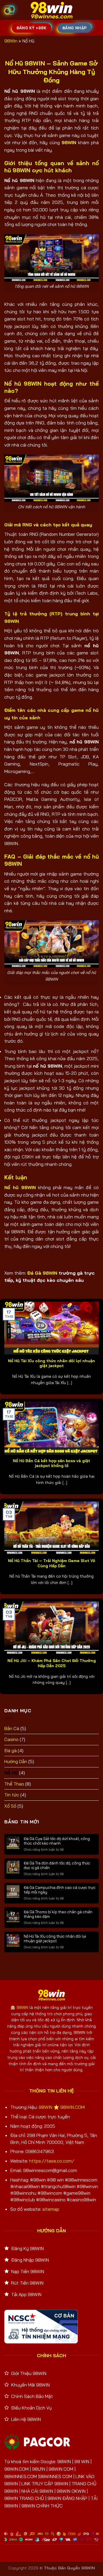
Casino (11, 1739)
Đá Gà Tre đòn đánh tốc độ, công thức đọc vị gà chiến (57, 1865)
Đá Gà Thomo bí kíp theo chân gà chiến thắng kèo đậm (58, 1914)
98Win (11, 41)
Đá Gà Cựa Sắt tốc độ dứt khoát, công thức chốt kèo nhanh (57, 1841)
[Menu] (9, 10)
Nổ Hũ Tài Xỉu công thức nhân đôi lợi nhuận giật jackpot (51, 1363)
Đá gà (10, 1750)
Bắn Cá (12, 1728)
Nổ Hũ (11, 1773)
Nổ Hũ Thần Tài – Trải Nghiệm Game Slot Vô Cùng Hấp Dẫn (52, 1563)
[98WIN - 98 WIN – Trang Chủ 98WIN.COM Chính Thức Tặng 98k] (51, 10)
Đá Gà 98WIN (42, 1273)
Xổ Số (10, 1806)
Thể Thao (14, 1784)
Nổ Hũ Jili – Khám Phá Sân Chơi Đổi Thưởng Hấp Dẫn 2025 (52, 1663)
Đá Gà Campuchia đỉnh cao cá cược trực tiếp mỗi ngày (60, 1890)
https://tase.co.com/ (52, 2161)
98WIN (22, 2007)
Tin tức (12, 1795)
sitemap (51, 2209)
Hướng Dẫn (16, 1761)
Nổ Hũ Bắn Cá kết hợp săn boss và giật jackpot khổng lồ (51, 1463)
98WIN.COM (73, 2107)
